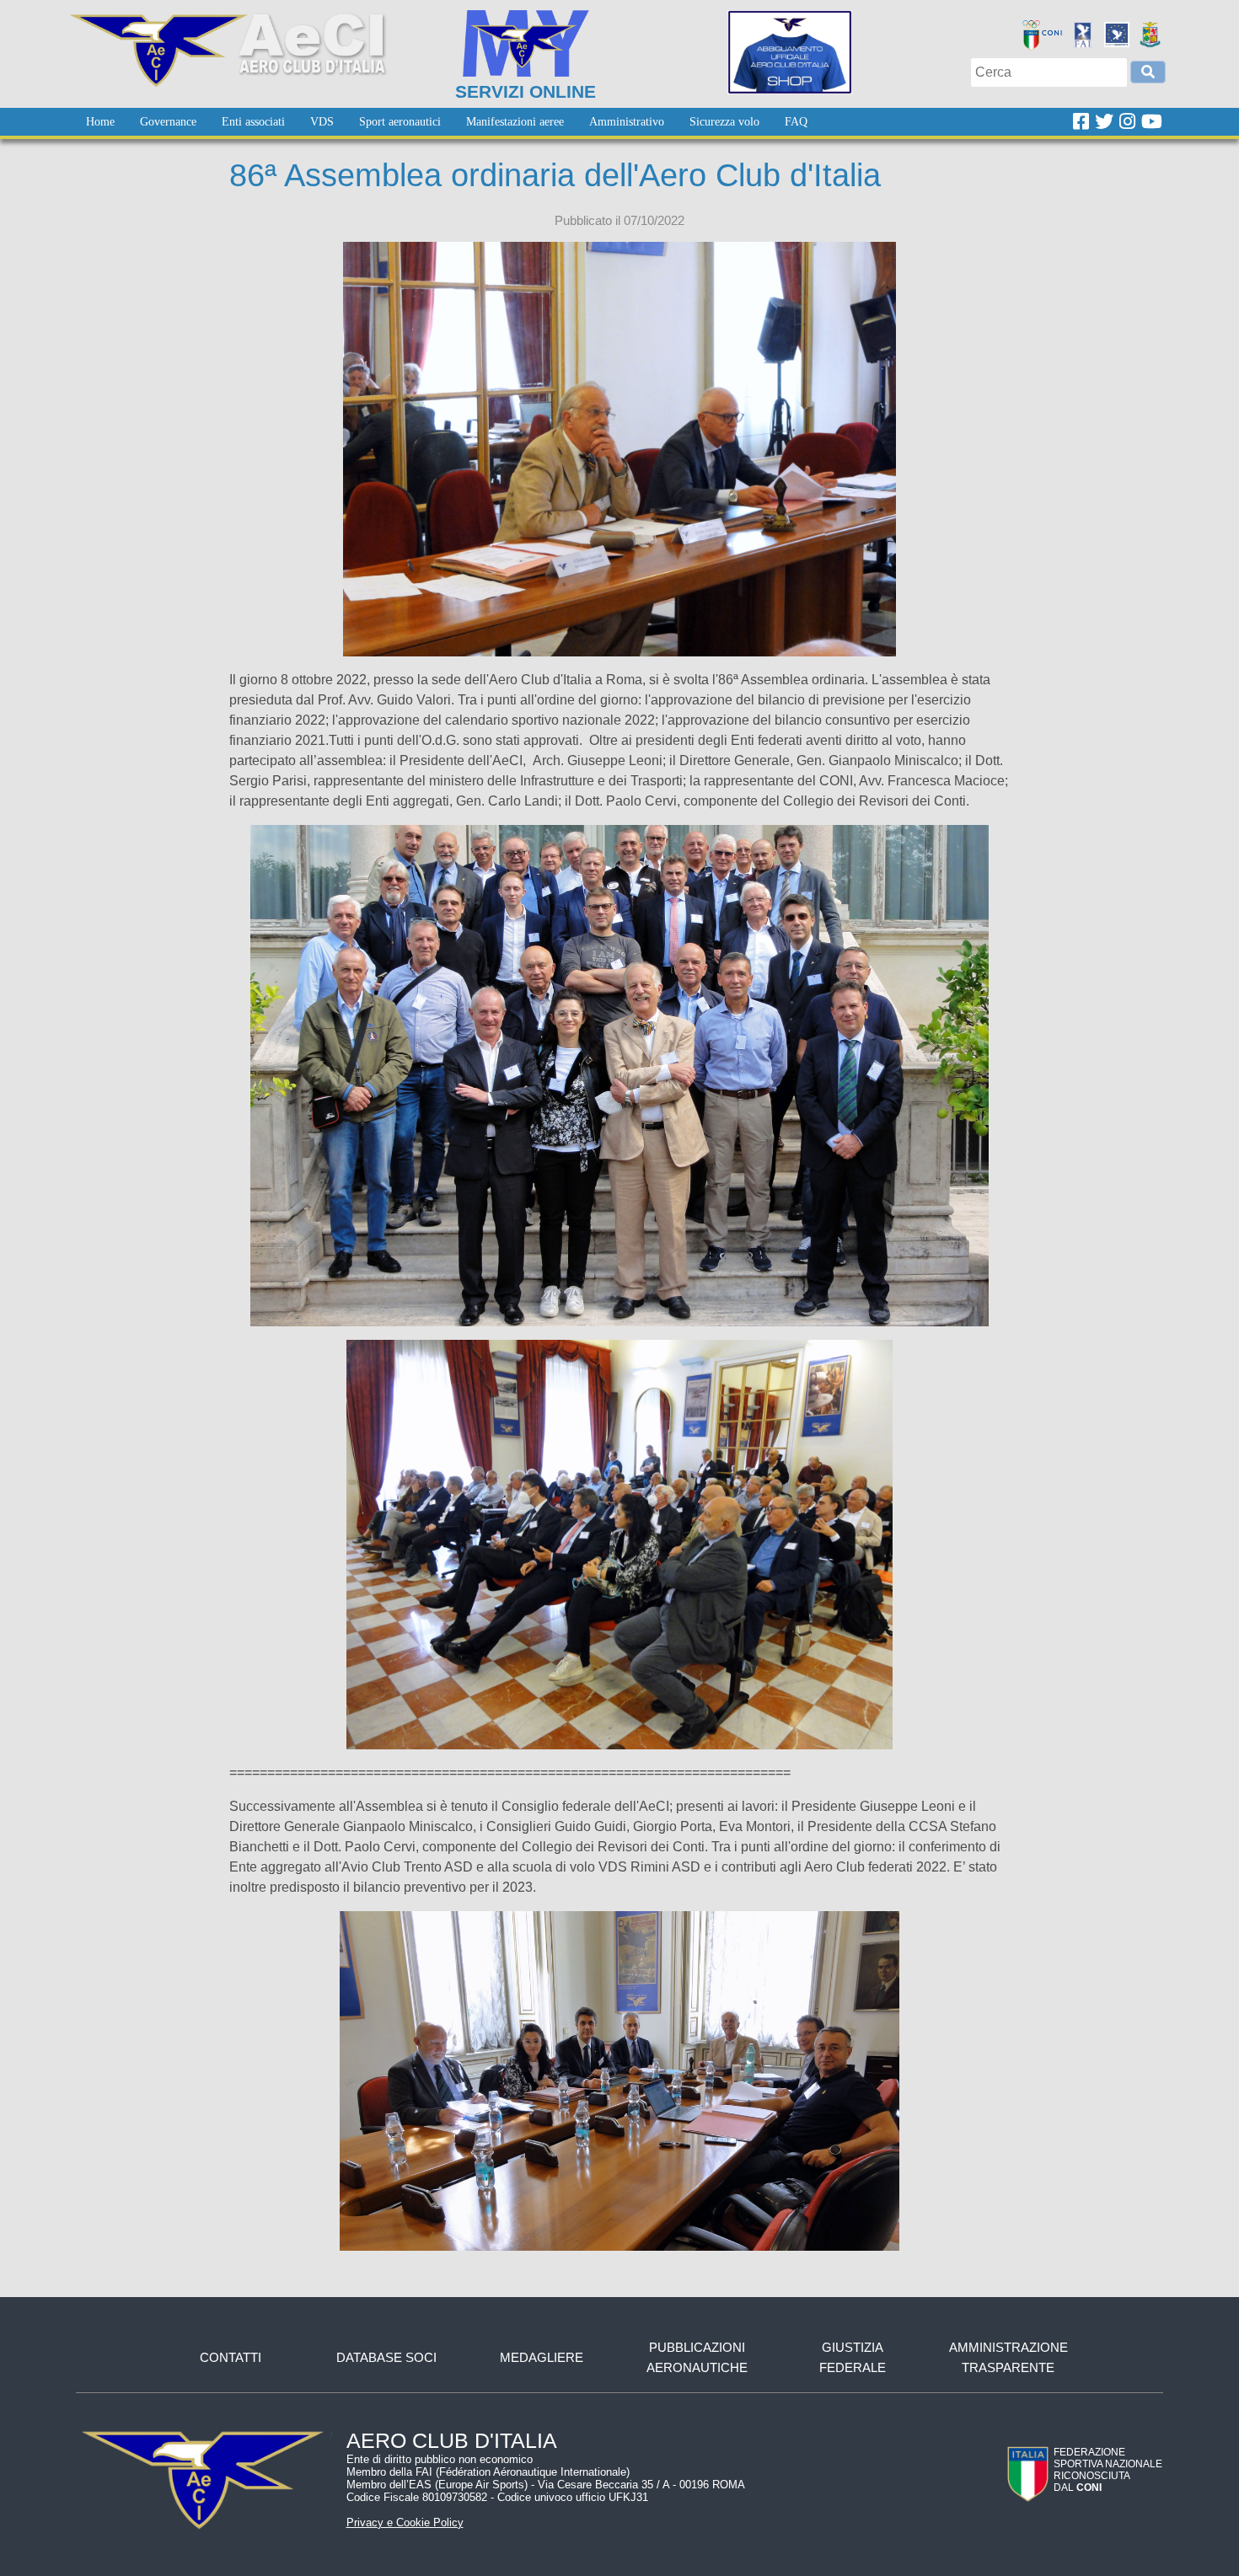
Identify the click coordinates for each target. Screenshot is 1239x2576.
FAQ (796, 122)
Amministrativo (627, 122)
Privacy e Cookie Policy (405, 2522)
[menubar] (447, 122)
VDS (322, 122)
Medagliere (542, 2357)
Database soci (386, 2357)
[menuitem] (100, 122)
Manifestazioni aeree (515, 122)
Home (100, 122)
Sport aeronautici (400, 122)
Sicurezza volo (724, 122)
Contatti (231, 2357)
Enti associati (253, 122)
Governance (168, 122)
